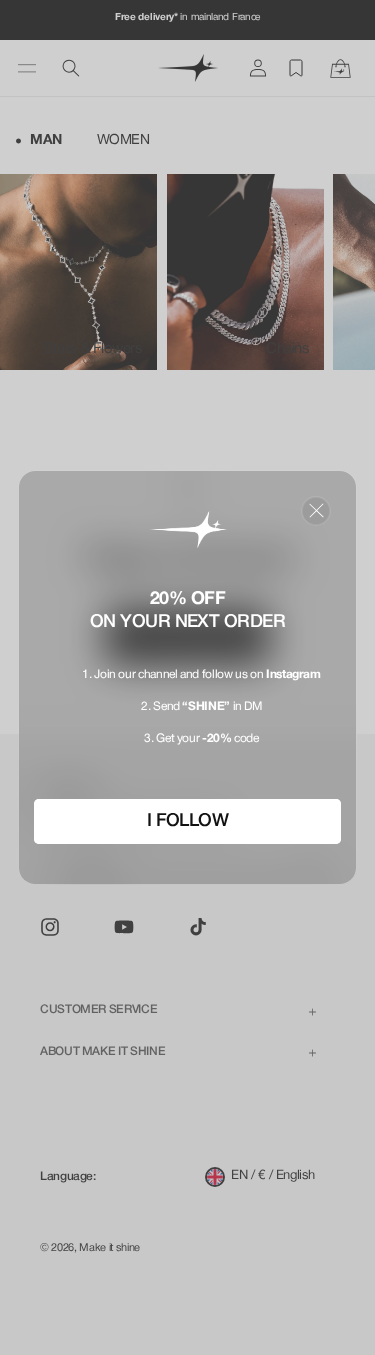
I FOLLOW (188, 821)
